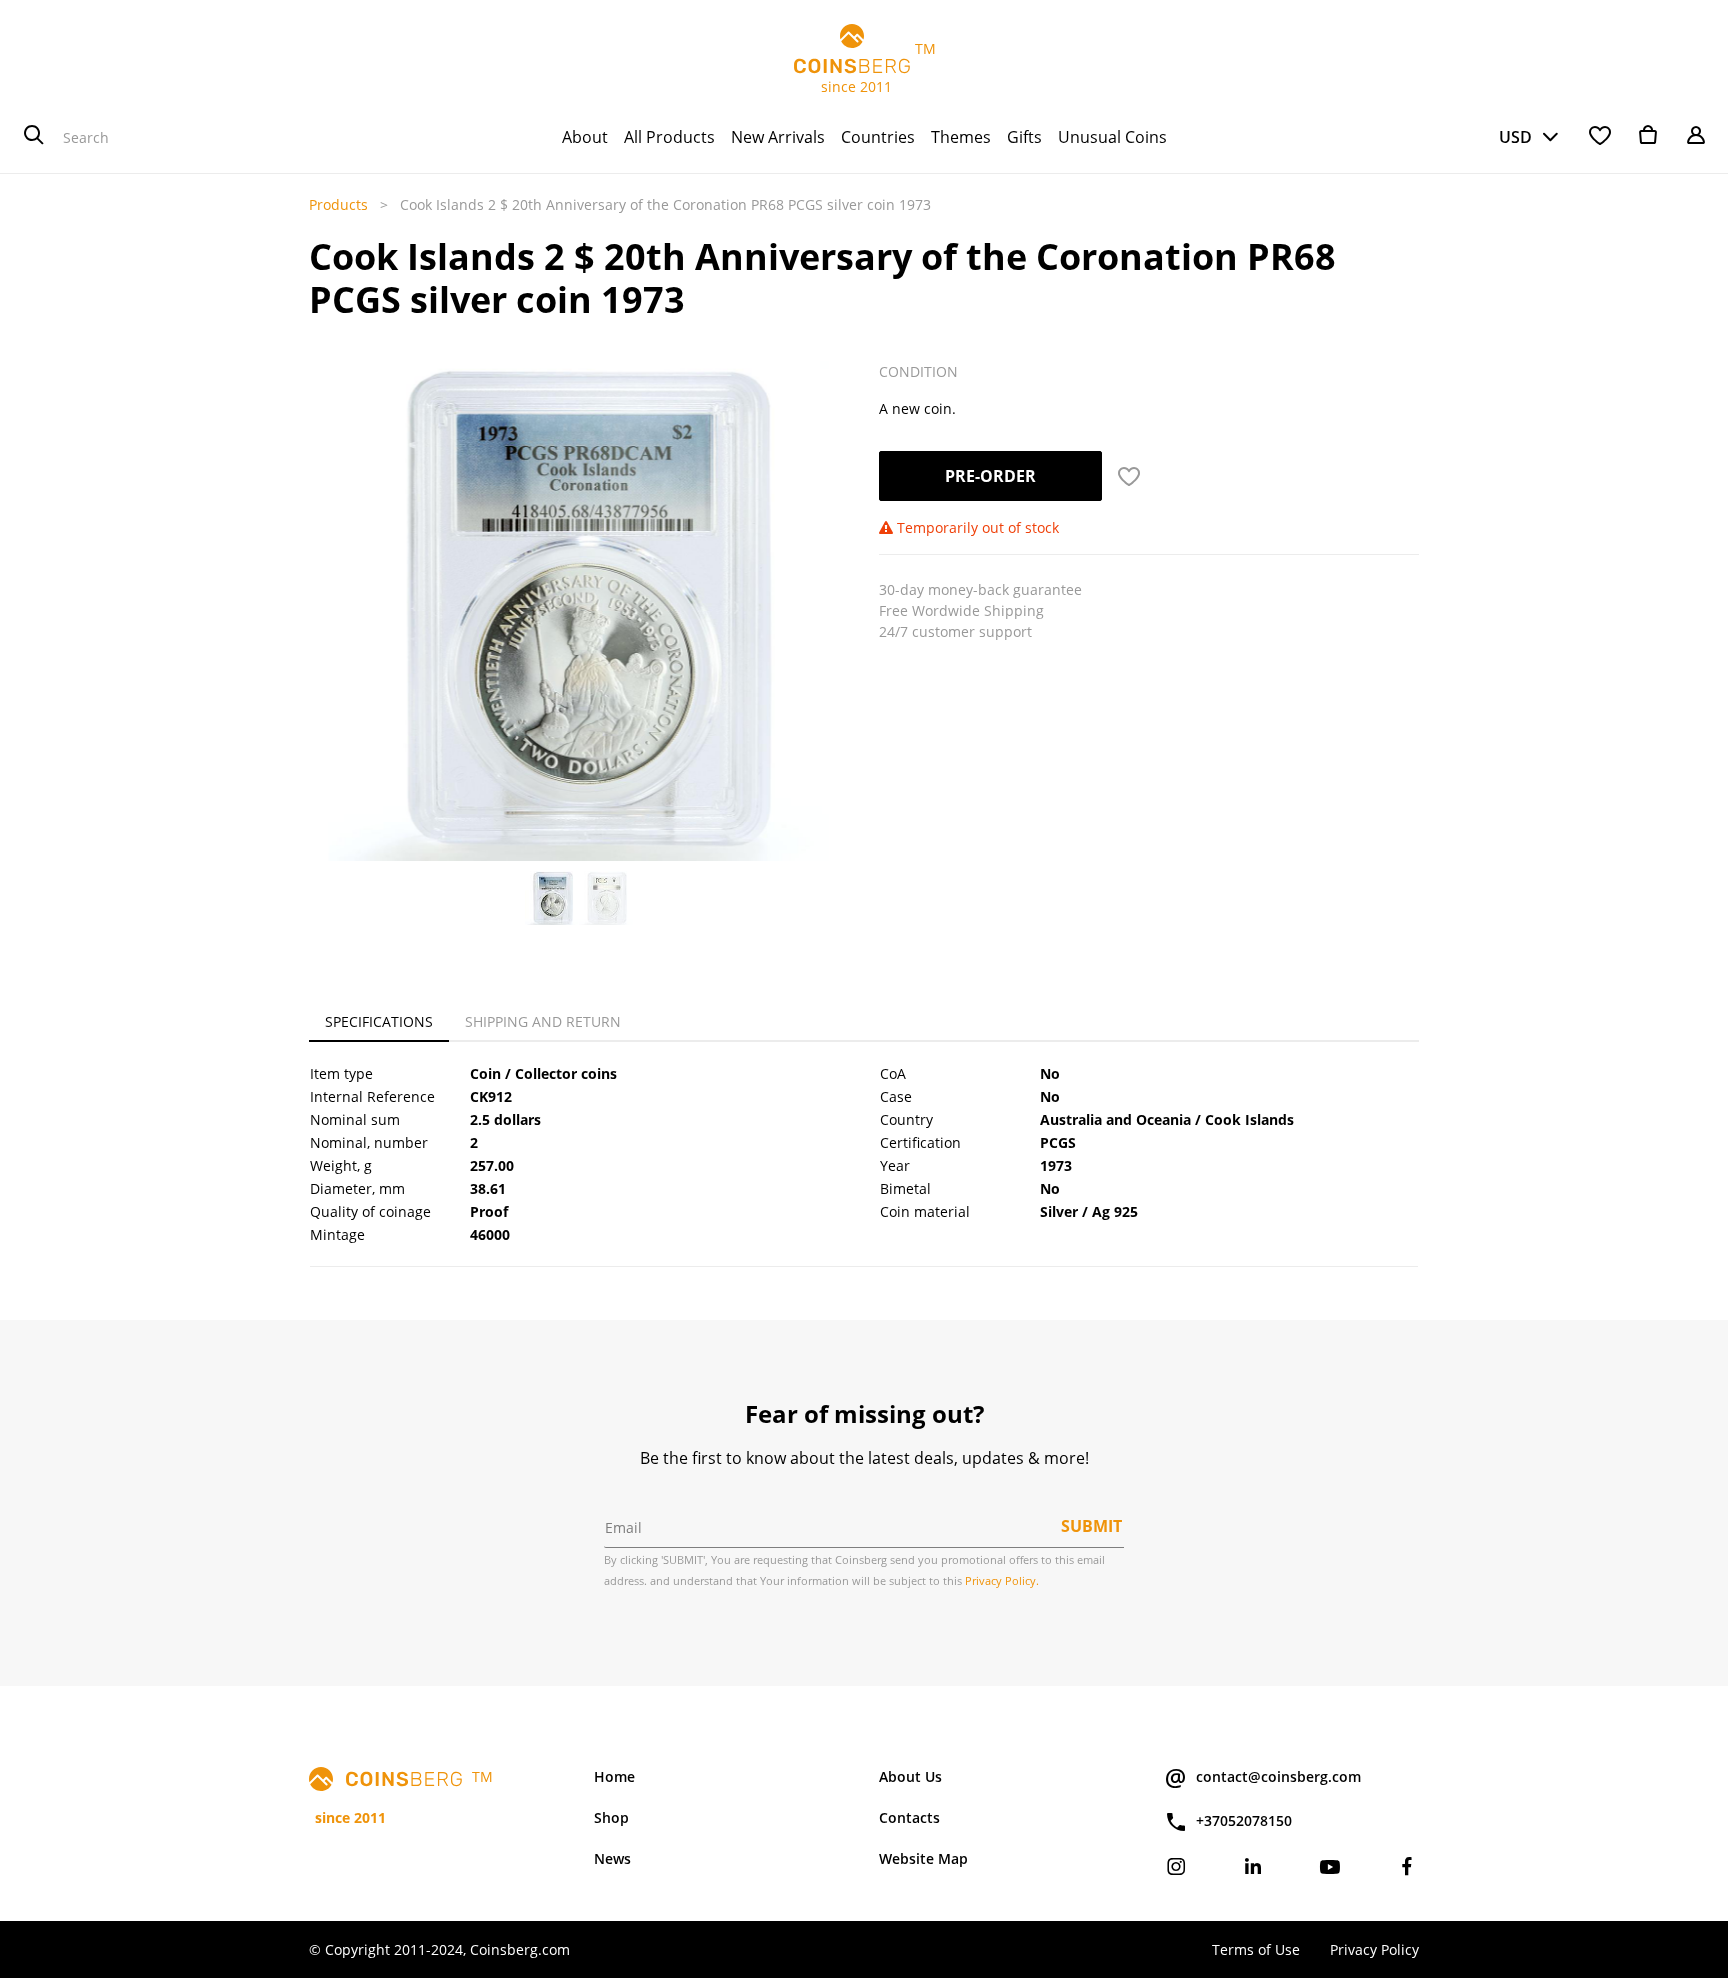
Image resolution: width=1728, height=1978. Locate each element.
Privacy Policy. (1002, 1580)
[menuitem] (585, 137)
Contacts (909, 1817)
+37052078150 (1244, 1820)
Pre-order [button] (990, 476)
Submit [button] (1091, 1526)
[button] (330, 561)
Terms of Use (1256, 1949)
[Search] (34, 137)
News (612, 1858)
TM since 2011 (864, 67)
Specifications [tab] (379, 1021)
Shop (611, 1817)
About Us (910, 1776)
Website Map (923, 1858)
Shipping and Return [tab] (543, 1021)
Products (338, 204)
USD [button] (1515, 137)
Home (614, 1776)
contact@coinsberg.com (1278, 1776)
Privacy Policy (1374, 1949)
